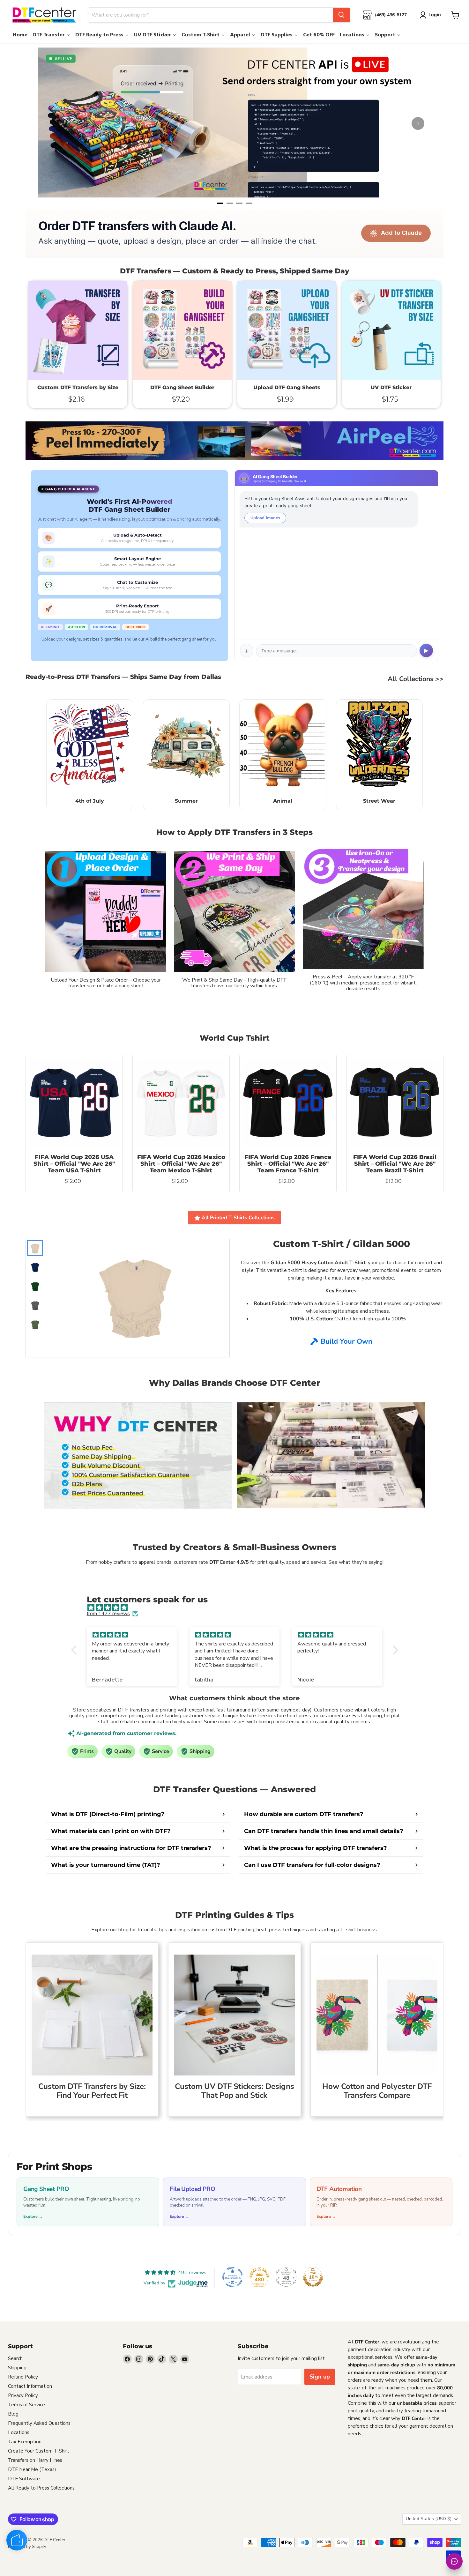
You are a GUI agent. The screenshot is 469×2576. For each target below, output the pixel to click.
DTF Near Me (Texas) (32, 2469)
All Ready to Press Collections (41, 2488)
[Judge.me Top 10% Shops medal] (313, 2277)
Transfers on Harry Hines (35, 2460)
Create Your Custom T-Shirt (39, 2451)
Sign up (320, 2377)
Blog (13, 2414)
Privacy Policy (23, 2395)
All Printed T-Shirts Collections (238, 1218)
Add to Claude (401, 233)
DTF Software (24, 2479)
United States (429, 2519)
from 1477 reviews (108, 1614)
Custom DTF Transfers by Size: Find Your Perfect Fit (92, 2091)
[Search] (341, 15)
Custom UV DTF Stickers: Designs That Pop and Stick (234, 2091)
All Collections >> (416, 679)
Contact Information (30, 2386)
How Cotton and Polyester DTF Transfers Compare (377, 2091)
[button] (75, 1650)
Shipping (17, 2368)
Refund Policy (23, 2377)
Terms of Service (26, 2405)
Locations (19, 2432)
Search (15, 2358)
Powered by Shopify (27, 2547)
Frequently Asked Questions (39, 2423)
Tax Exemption (25, 2442)
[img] (238, 1608)
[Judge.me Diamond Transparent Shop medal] (233, 2277)
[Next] (418, 123)
